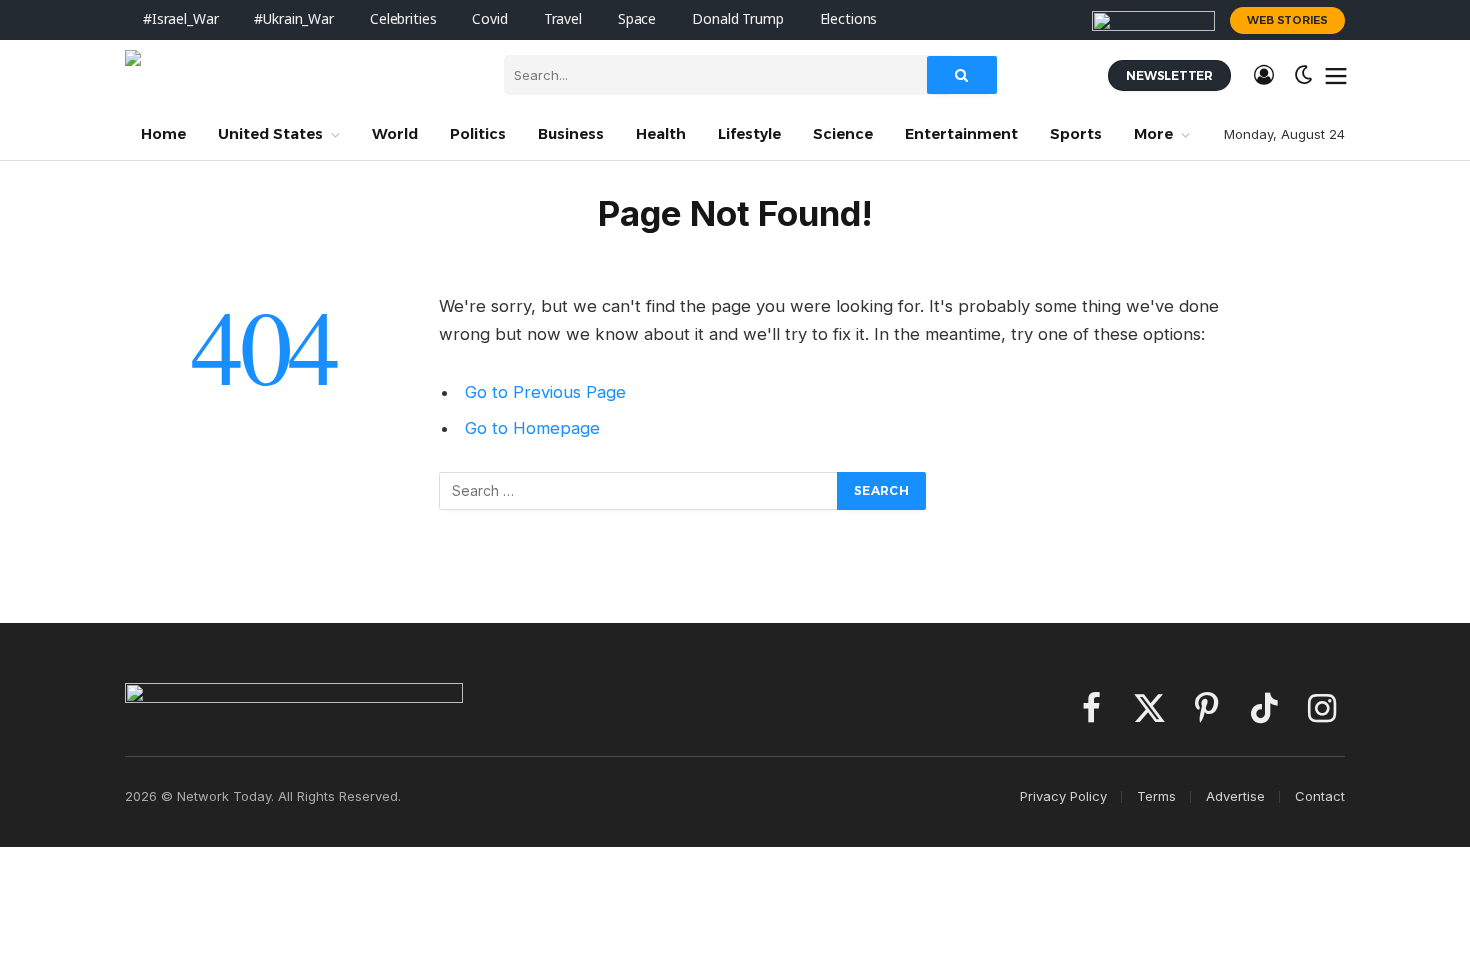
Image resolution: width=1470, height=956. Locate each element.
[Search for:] (639, 491)
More (1153, 134)
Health (661, 134)
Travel (563, 19)
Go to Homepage (532, 428)
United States (270, 134)
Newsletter (1169, 75)
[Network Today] (299, 75)
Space (637, 19)
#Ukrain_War (293, 19)
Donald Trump (737, 19)
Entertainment (961, 134)
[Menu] (1336, 75)
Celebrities (403, 19)
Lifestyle (749, 134)
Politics (478, 134)
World (395, 134)
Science (843, 134)
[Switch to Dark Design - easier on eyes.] (1304, 75)
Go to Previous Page (545, 392)
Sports (1076, 134)
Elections (849, 19)
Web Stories (1287, 20)
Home (163, 134)
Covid (489, 19)
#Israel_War (180, 19)
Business (571, 134)
